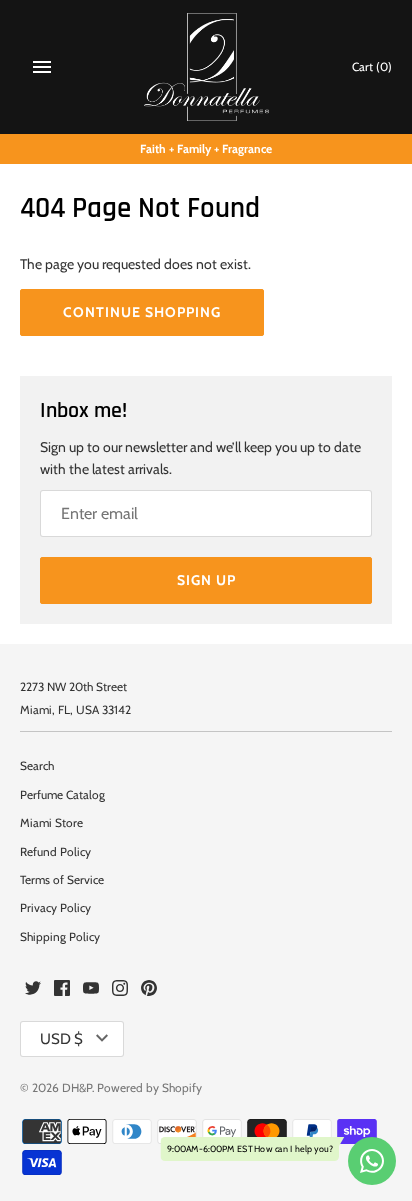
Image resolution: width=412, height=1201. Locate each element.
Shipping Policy (60, 937)
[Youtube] (91, 989)
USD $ (61, 1039)
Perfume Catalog (62, 795)
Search (37, 766)
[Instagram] (120, 989)
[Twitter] (33, 989)
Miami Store (51, 823)
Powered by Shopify (149, 1088)
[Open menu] (42, 67)
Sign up (206, 580)
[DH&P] (206, 67)
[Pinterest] (149, 989)
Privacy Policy (55, 908)
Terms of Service (62, 880)
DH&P (77, 1088)
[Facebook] (62, 989)
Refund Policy (55, 852)
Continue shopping (142, 312)
